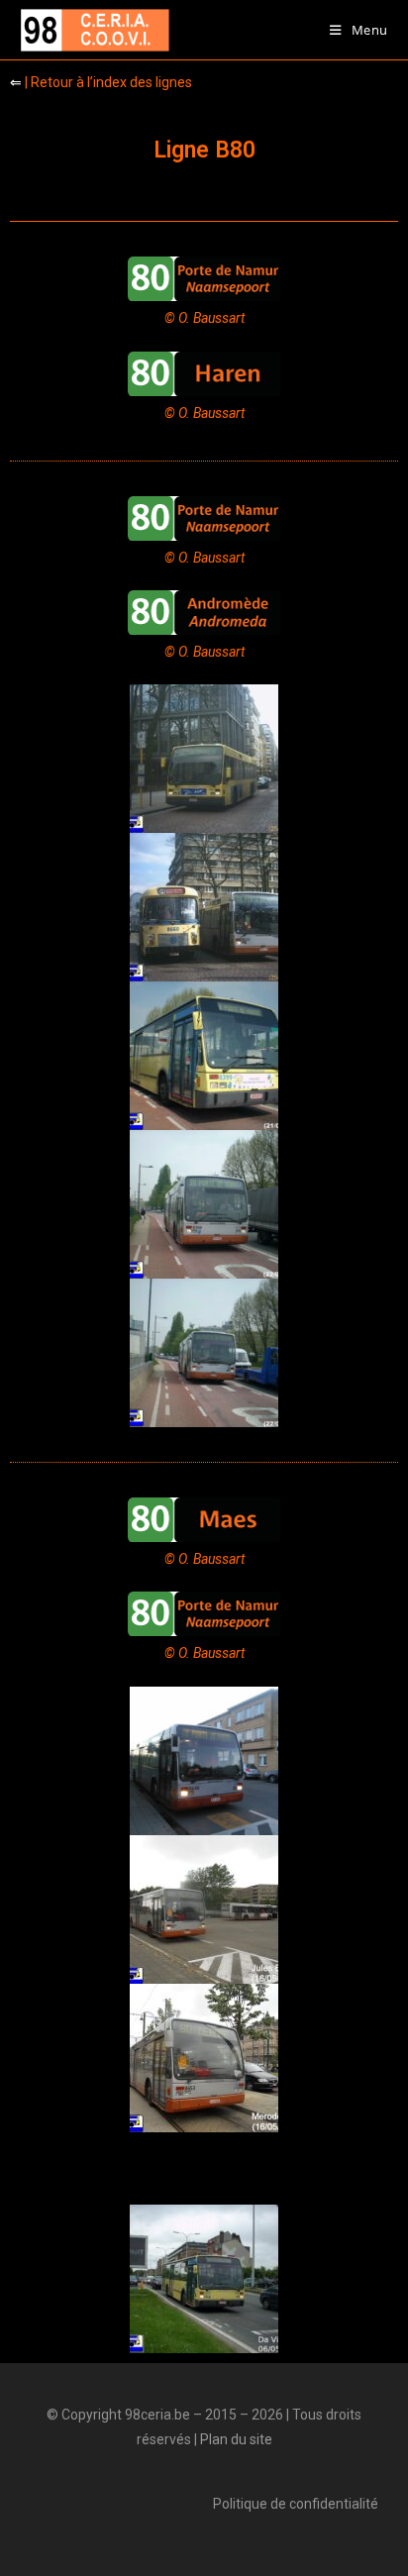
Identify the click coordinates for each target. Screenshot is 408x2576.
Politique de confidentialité (296, 2504)
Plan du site (236, 2439)
